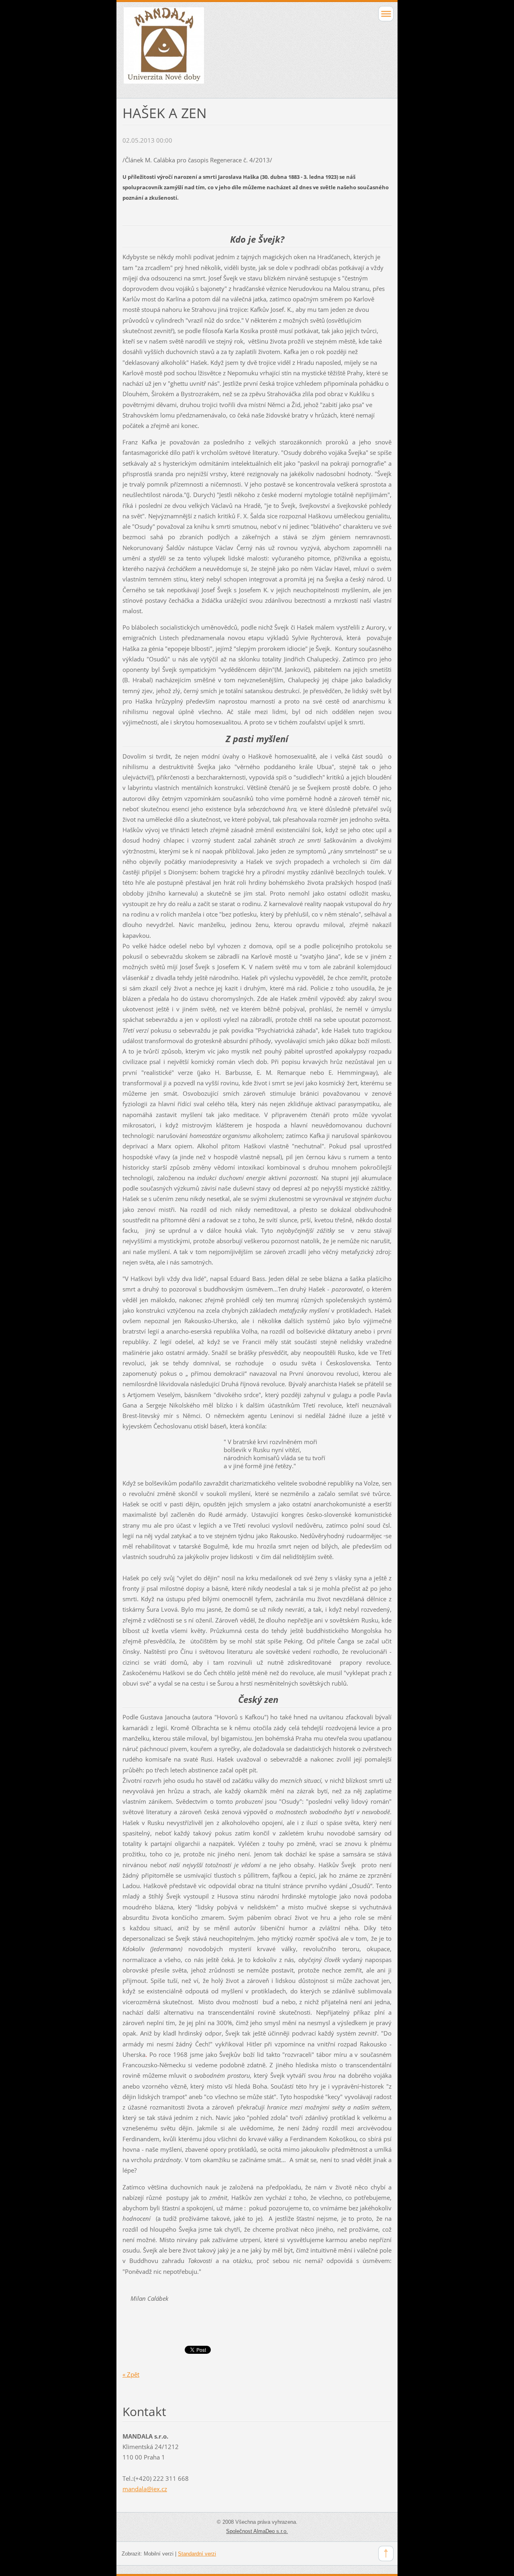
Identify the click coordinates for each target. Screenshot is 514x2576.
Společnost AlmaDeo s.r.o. (257, 2531)
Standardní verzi (197, 2554)
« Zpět (131, 2374)
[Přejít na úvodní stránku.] (230, 49)
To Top (386, 2553)
